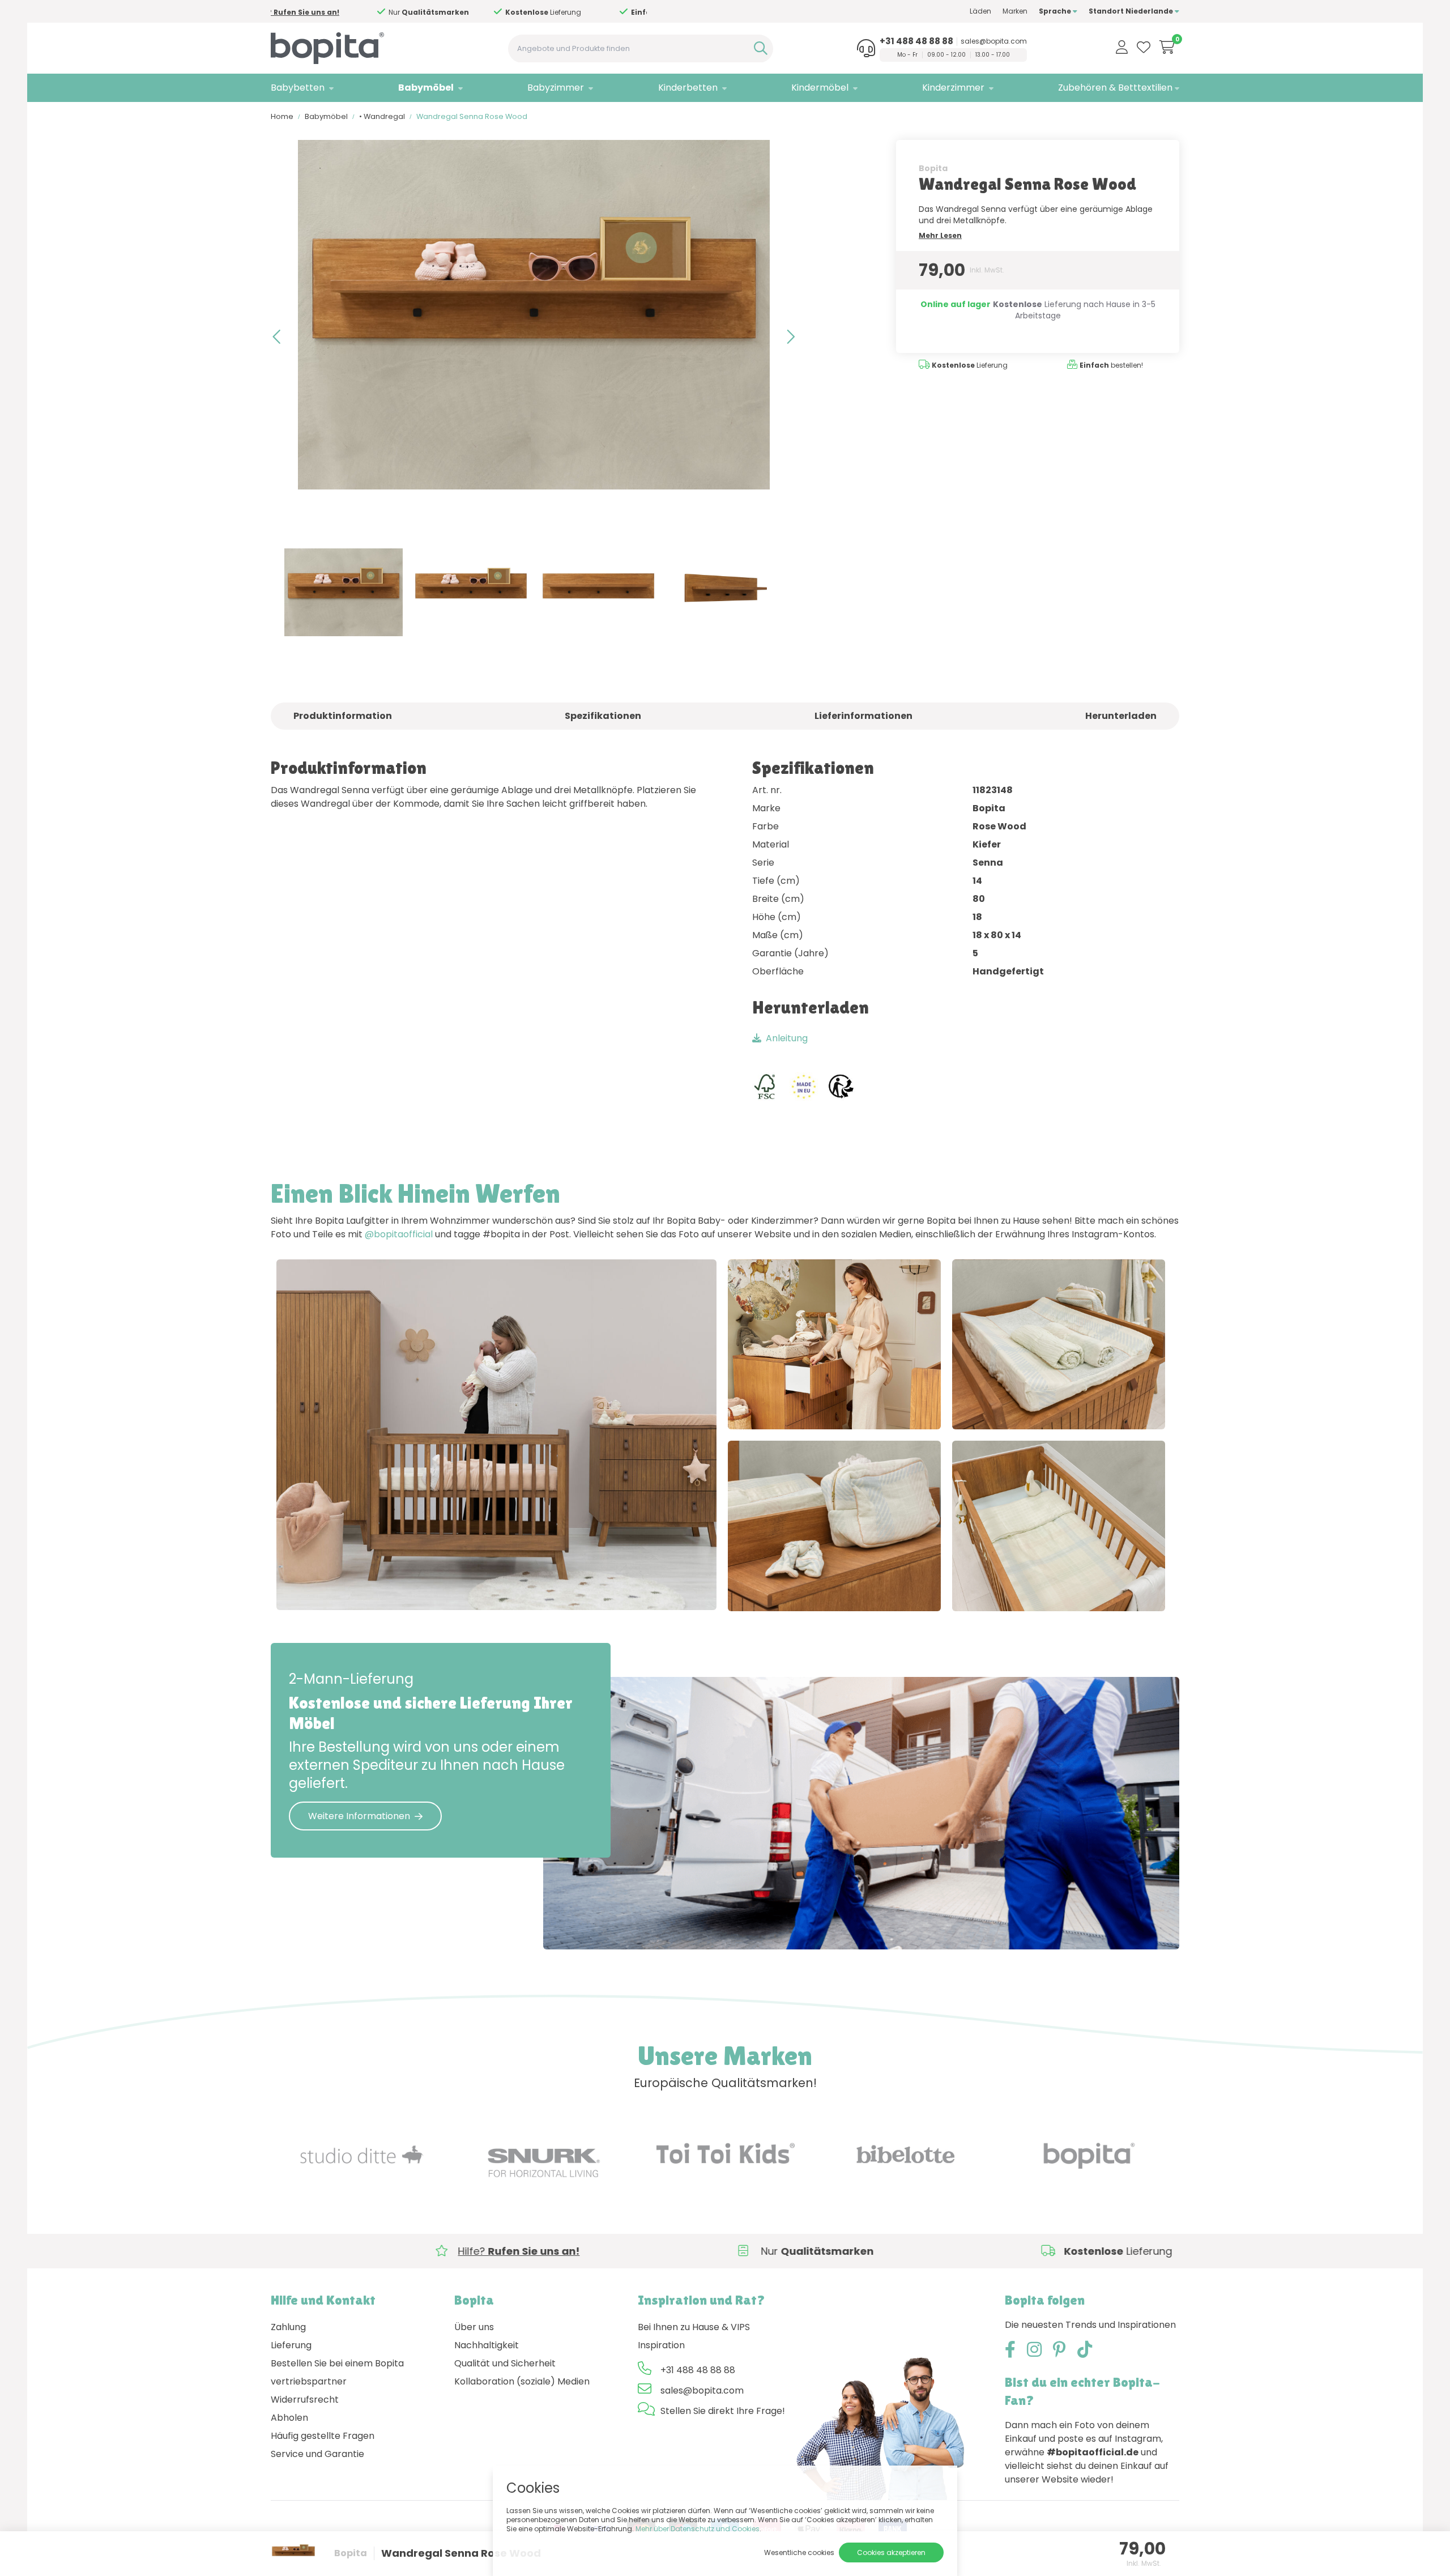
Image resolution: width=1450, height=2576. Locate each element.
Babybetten (298, 88)
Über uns (474, 2327)
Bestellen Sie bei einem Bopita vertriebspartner (337, 2372)
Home (282, 116)
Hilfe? (451, 12)
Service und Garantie (317, 2454)
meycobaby (874, 1409)
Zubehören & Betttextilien (1115, 88)
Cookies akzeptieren (891, 2552)
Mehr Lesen (940, 235)
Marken (1015, 11)
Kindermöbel (820, 88)
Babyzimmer (556, 88)
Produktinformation (343, 716)
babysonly (419, 1590)
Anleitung (787, 1038)
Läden (980, 11)
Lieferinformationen (863, 716)
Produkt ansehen (326, 1590)
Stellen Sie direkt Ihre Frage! (723, 2411)
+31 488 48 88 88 (916, 41)
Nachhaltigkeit (487, 2345)
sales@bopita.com (994, 41)
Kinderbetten (688, 88)
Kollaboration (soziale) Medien (522, 2381)
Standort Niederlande (1132, 11)
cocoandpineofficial (1019, 1409)
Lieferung (291, 2345)
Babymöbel (426, 88)
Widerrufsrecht (305, 2400)
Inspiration (661, 2345)
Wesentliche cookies (799, 2552)
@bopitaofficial (399, 1234)
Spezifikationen (603, 716)
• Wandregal (382, 116)
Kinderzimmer (953, 88)
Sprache (1056, 11)
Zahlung (288, 2327)
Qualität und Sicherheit (505, 2363)
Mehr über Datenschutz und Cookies (698, 2529)
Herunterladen (1121, 716)
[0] (1167, 47)
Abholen (289, 2418)
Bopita (933, 168)
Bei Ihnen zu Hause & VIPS (694, 2327)
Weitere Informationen (359, 1816)
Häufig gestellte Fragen (323, 2436)
